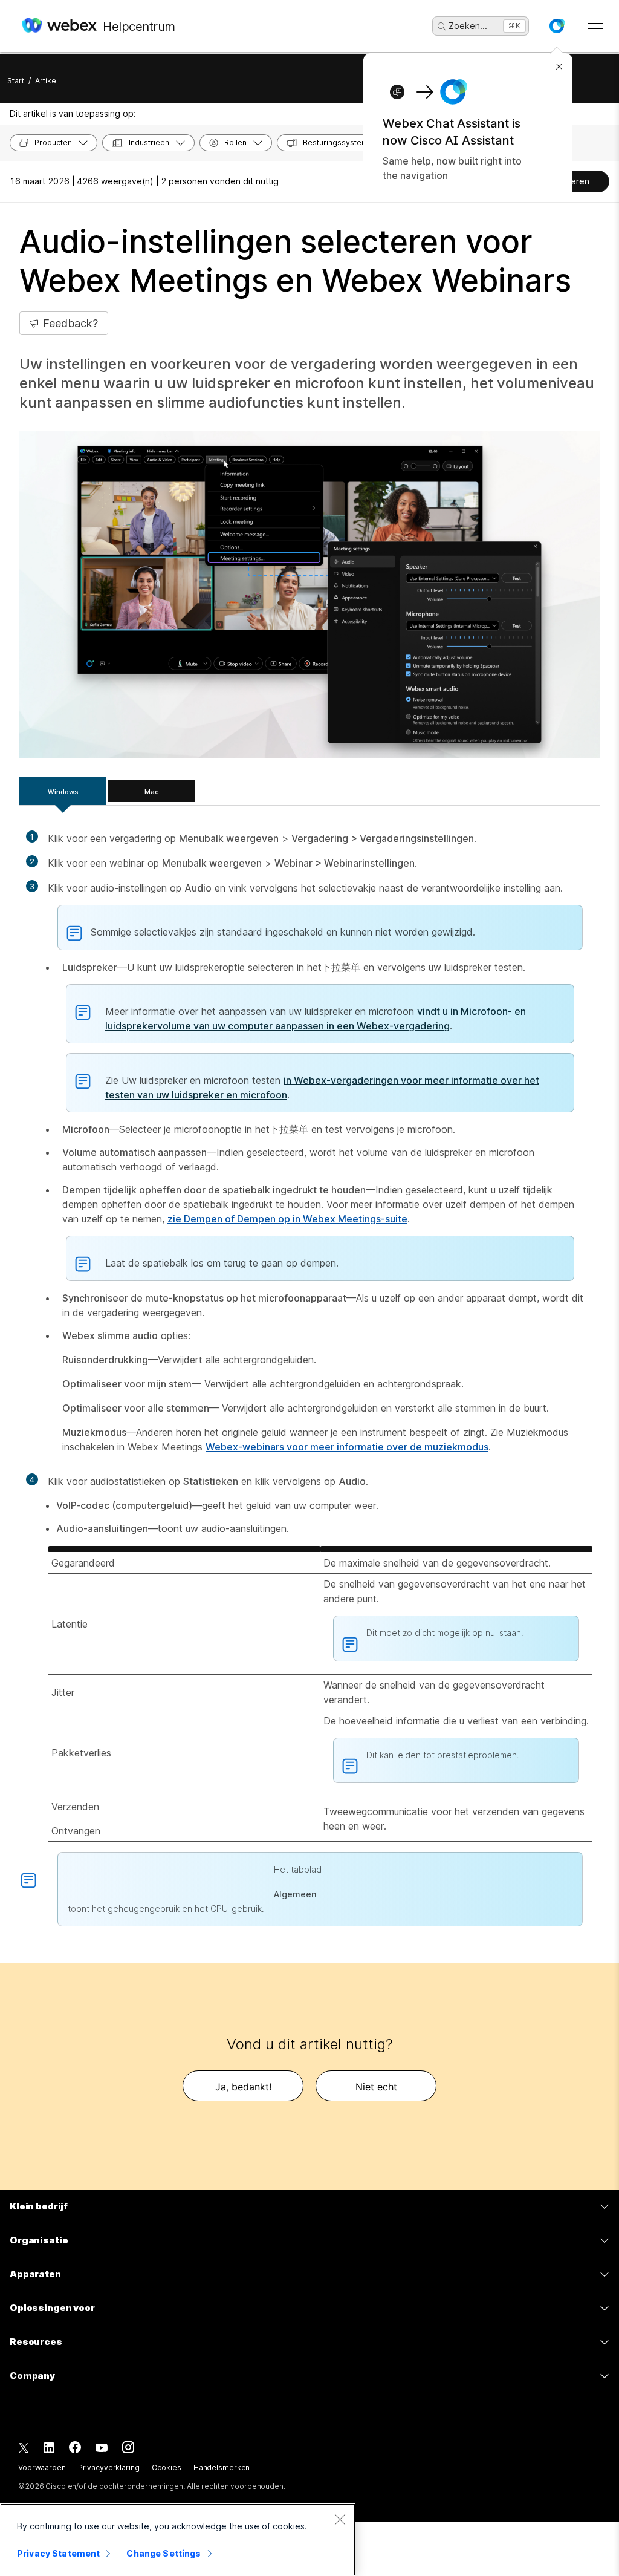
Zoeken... (468, 26)
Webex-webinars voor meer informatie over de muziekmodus (347, 1447)
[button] (557, 26)
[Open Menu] (596, 26)
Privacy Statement (58, 2553)
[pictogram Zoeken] (442, 27)
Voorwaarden (42, 2467)
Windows (63, 792)
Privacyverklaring (109, 2467)
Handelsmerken (222, 2467)
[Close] (340, 2519)
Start (16, 81)
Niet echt (376, 2087)
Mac (152, 792)
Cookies (167, 2467)
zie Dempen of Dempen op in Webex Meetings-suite (287, 1219)
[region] (178, 2540)
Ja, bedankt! (243, 2087)
